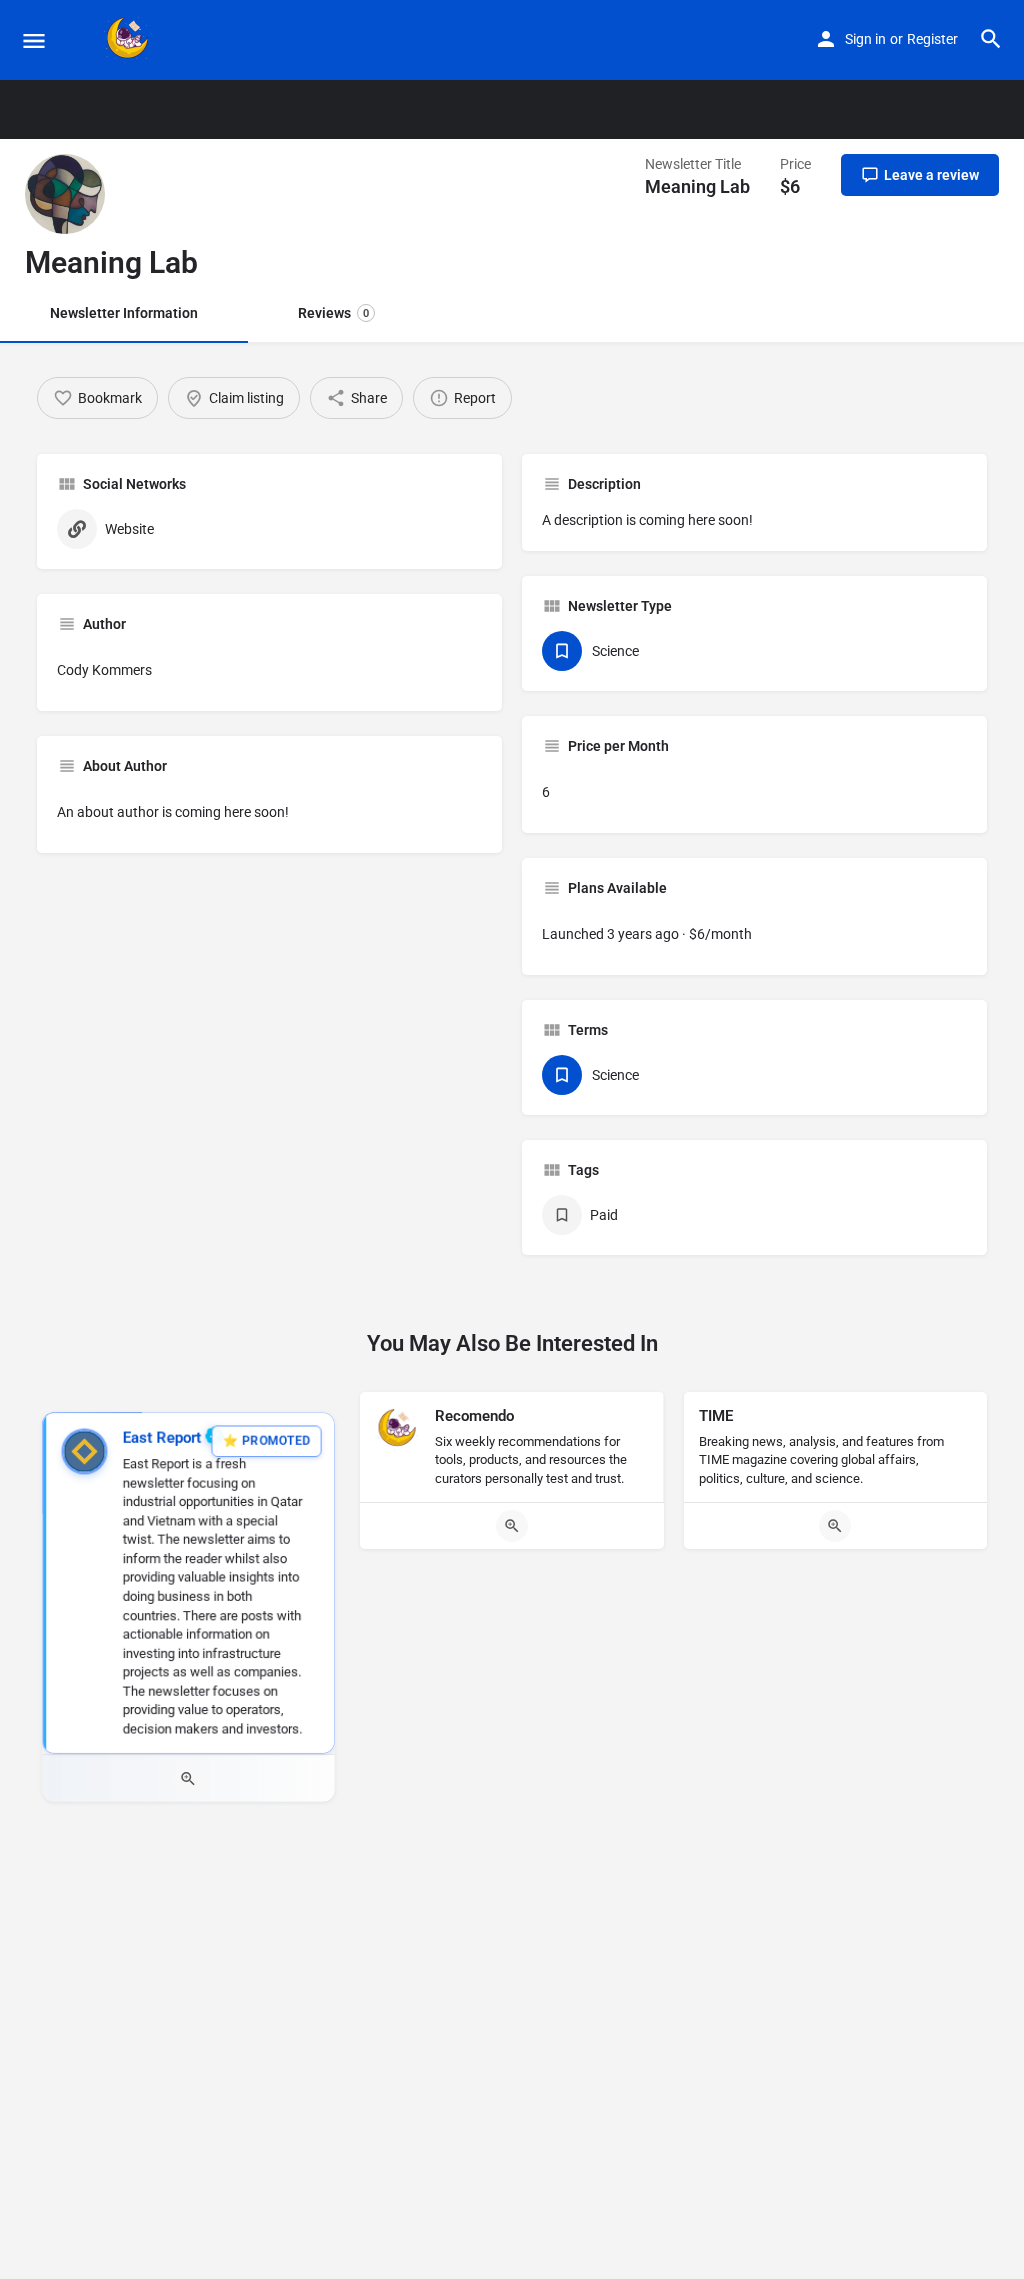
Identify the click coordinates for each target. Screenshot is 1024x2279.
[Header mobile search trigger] (991, 39)
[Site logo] (130, 40)
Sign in (865, 39)
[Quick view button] (188, 1779)
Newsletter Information (124, 313)
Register (932, 39)
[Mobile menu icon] (34, 40)
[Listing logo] (65, 194)
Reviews (333, 313)
